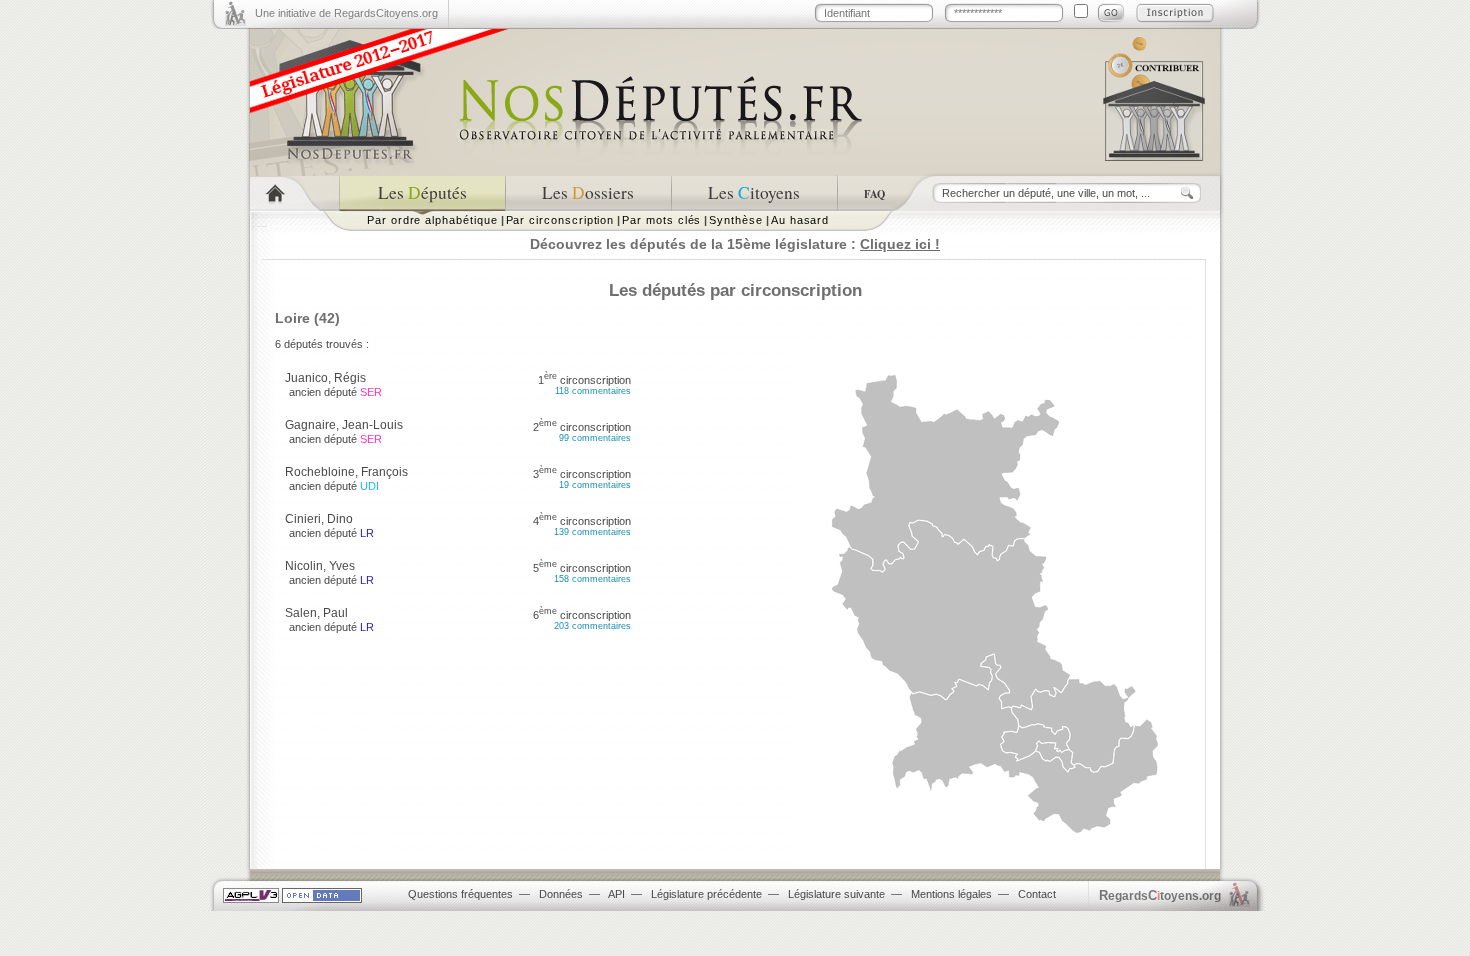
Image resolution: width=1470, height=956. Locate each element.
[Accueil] (294, 193)
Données (561, 894)
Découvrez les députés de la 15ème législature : (735, 244)
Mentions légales (951, 894)
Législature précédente (706, 894)
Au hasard (800, 220)
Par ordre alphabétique (432, 220)
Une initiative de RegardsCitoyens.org (346, 13)
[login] (1111, 13)
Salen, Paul (316, 613)
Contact (1037, 894)
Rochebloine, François (346, 472)
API (616, 894)
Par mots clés (661, 220)
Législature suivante (836, 894)
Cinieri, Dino (319, 519)
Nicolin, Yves (320, 566)
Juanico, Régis (325, 378)
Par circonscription (560, 220)
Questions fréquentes (460, 894)
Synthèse (735, 220)
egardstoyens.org (1160, 895)
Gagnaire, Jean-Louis (344, 425)
